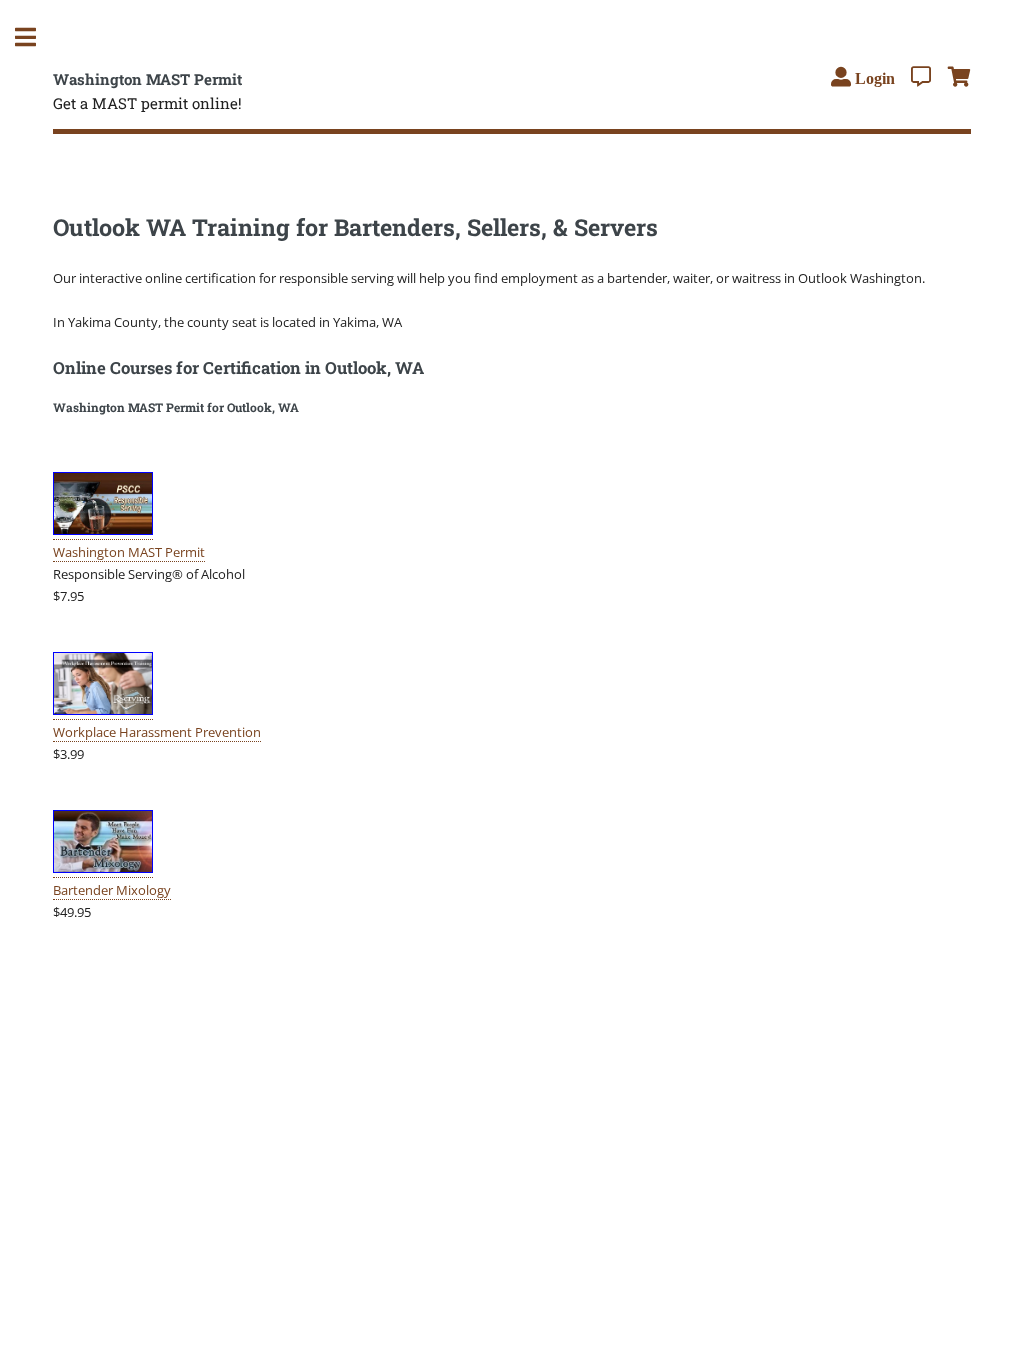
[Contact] (921, 77)
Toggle (36, 37)
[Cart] (959, 77)
